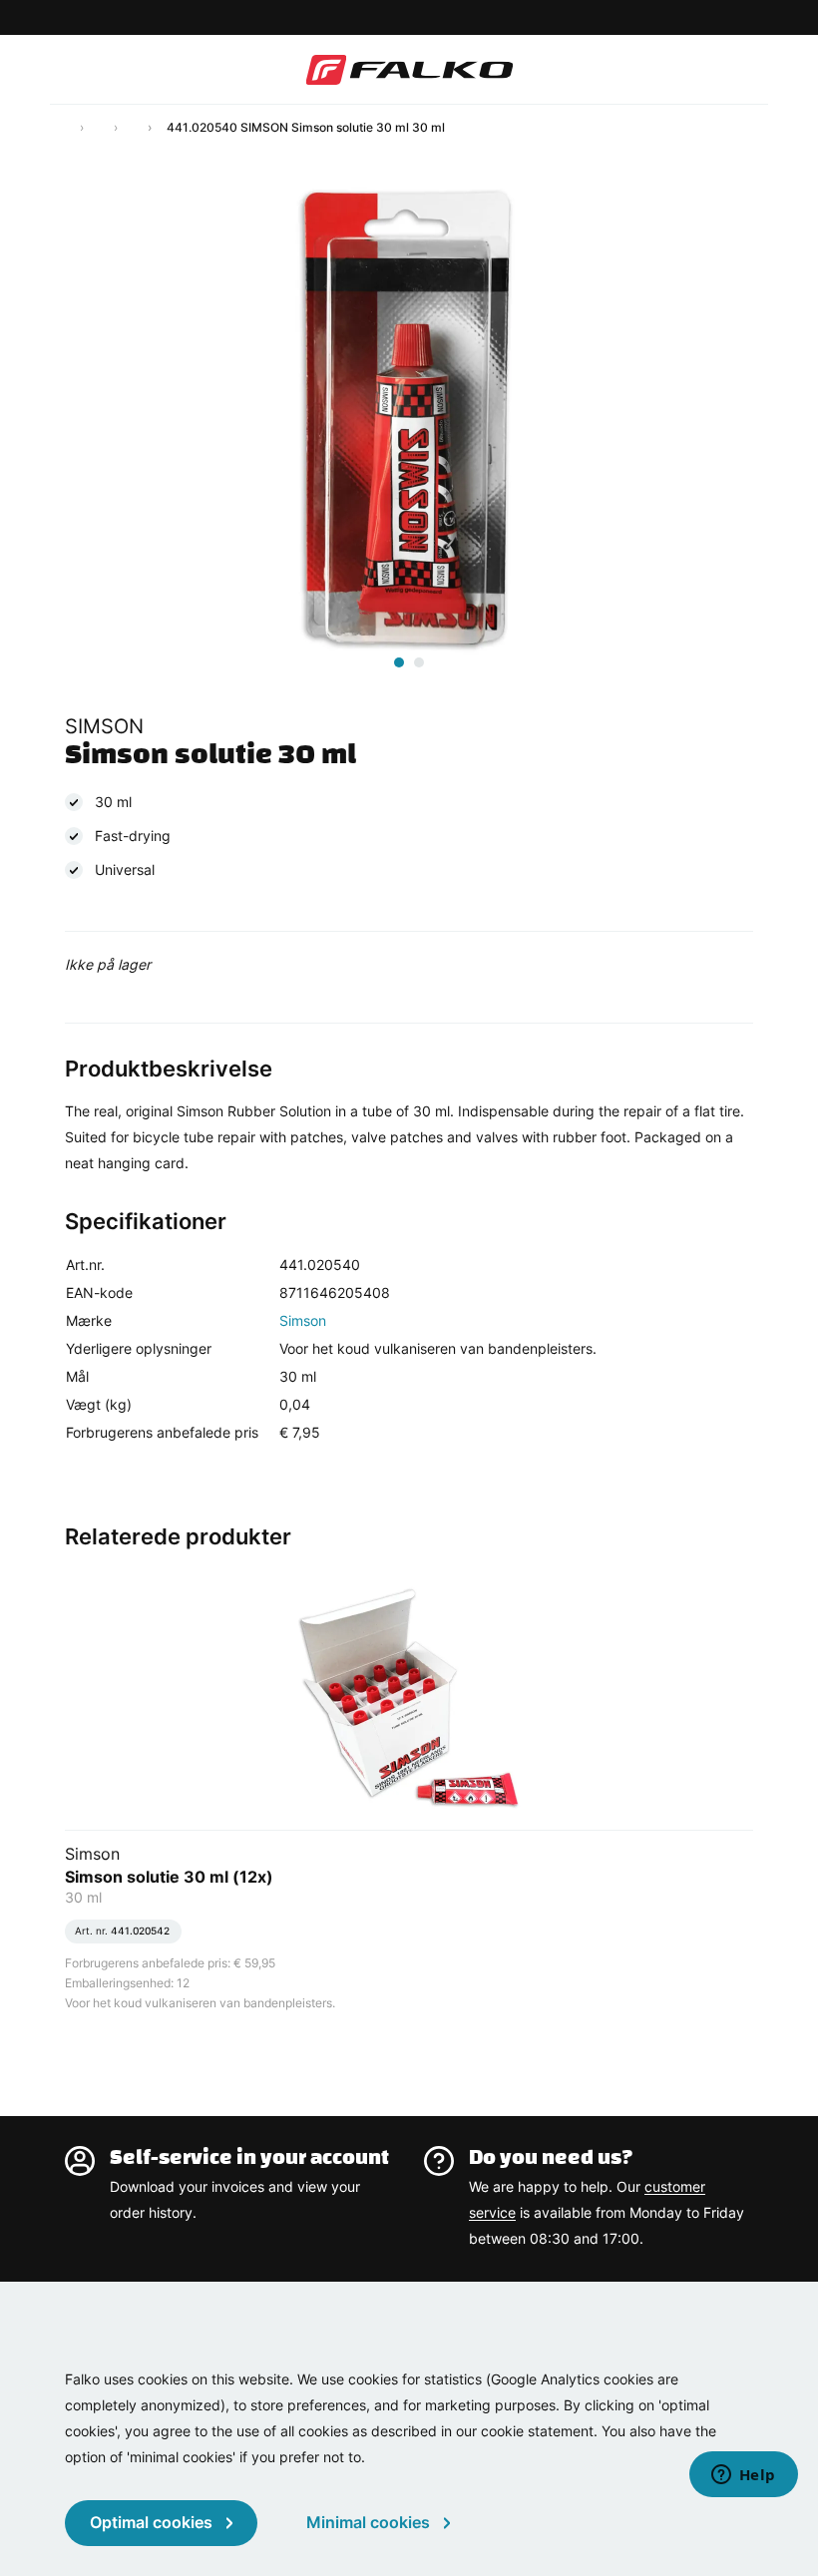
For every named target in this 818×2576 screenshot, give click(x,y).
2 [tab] (419, 662)
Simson (303, 1320)
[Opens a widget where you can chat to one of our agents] (743, 2476)
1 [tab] (399, 662)
